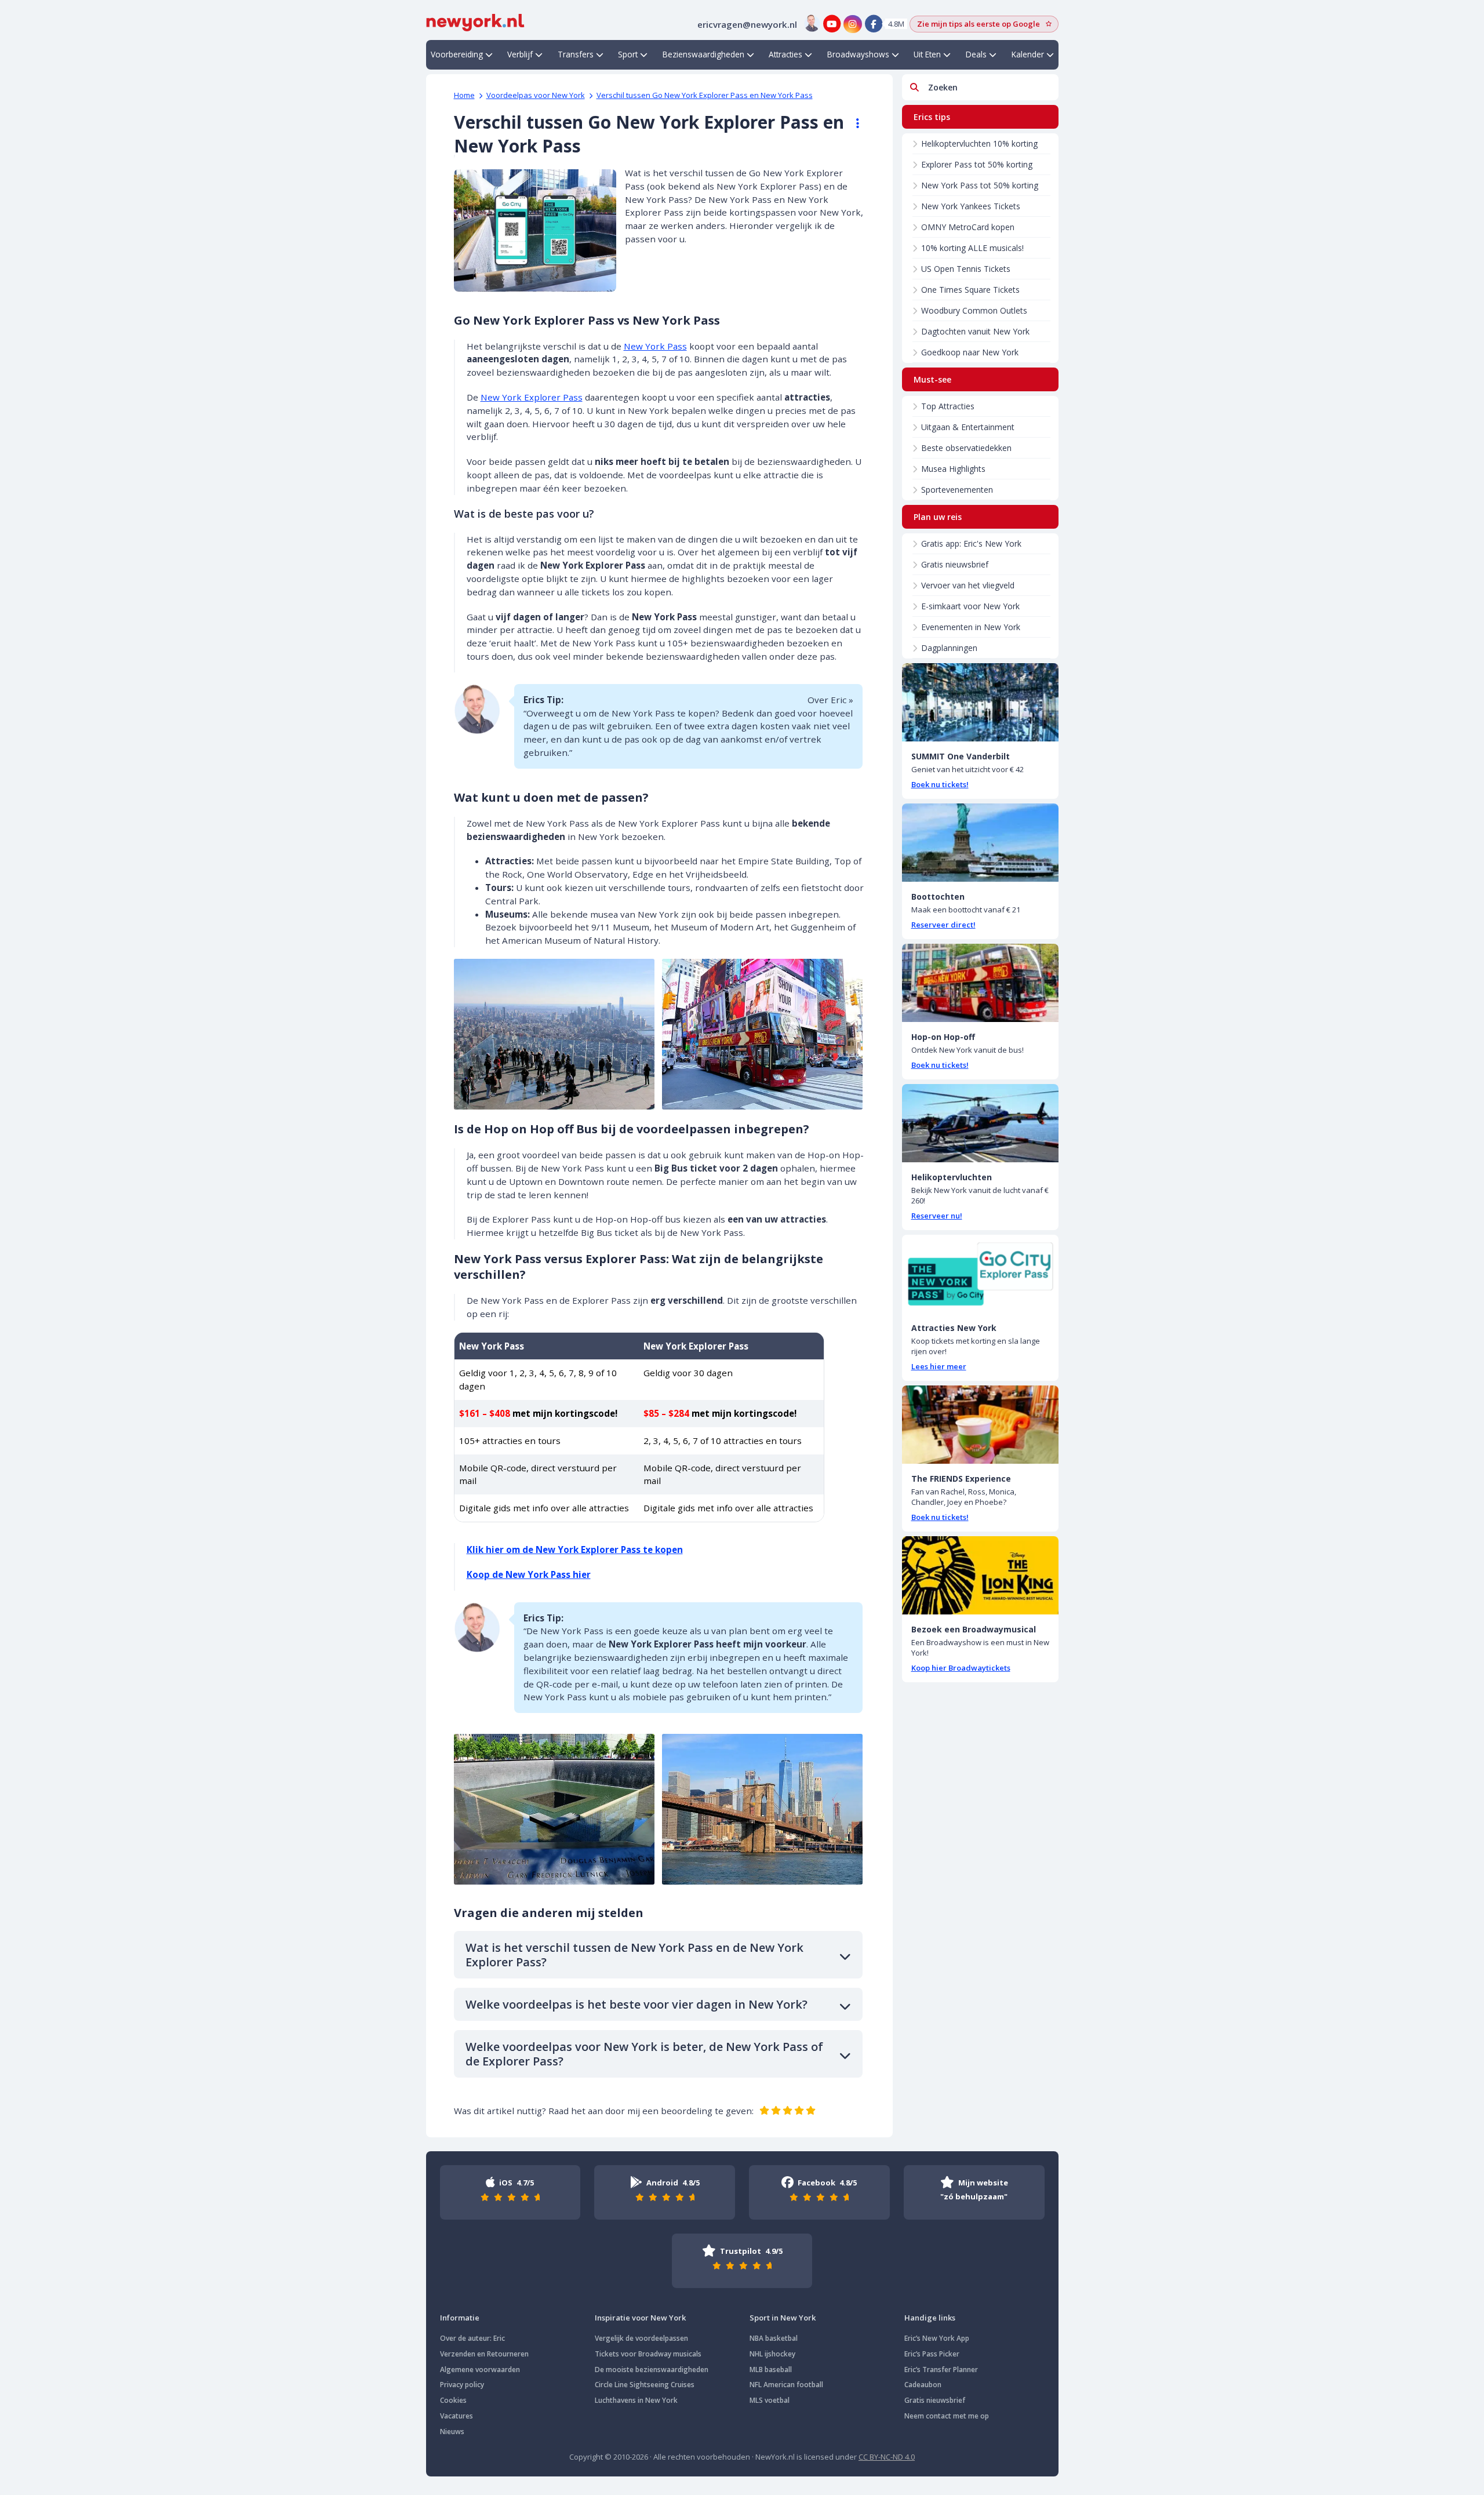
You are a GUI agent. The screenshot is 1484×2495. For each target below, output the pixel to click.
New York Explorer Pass (532, 397)
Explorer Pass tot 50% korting (977, 164)
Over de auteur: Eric (472, 2338)
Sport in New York (783, 2318)
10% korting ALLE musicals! (972, 248)
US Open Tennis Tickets (966, 269)
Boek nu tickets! (940, 784)
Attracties (785, 54)
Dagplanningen (949, 648)
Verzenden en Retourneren (484, 2354)
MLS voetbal (770, 2400)
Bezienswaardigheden (703, 54)
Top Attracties (948, 406)
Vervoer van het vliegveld (968, 585)
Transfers (576, 54)
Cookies (453, 2400)
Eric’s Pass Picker (932, 2354)
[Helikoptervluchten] (980, 1123)
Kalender (1028, 54)
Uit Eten (927, 54)
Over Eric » (830, 700)
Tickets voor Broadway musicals (648, 2354)
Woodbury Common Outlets (974, 310)
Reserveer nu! (937, 1216)
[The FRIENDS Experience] (980, 1425)
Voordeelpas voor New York (536, 95)
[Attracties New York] (980, 1274)
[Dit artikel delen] (852, 123)
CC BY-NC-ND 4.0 (887, 2457)
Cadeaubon (923, 2385)
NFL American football (786, 2385)
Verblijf (520, 54)
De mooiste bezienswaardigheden (652, 2369)
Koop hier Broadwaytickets (961, 1668)
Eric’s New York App (937, 2338)
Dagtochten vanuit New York (975, 331)
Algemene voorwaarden (480, 2369)
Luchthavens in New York (636, 2400)
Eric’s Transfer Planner (941, 2369)
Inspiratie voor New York (640, 2318)
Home (464, 95)
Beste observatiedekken (966, 448)
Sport (628, 54)
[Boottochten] (980, 843)
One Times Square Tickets (970, 290)
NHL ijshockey (772, 2354)
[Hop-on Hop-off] (980, 983)
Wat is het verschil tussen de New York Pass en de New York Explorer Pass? (634, 1955)
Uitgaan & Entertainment (968, 427)
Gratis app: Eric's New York (971, 543)
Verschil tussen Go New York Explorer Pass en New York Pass (705, 95)
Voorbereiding (457, 54)
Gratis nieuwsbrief (955, 564)
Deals (976, 54)
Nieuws (452, 2432)
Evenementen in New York (971, 627)
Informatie (460, 2318)
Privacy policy (462, 2385)
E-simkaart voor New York (970, 606)
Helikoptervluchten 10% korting (979, 143)
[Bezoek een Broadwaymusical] (980, 1575)
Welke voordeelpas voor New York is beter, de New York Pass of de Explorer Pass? (644, 2054)
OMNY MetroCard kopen (968, 227)
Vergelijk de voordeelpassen (641, 2338)
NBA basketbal (774, 2338)
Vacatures (457, 2416)
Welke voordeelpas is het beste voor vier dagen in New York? (636, 2004)
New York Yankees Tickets (971, 206)
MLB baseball (771, 2369)
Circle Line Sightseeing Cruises (645, 2385)
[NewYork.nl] (475, 21)
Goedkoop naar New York (970, 352)
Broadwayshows (858, 54)
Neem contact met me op (947, 2416)
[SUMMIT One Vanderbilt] (980, 702)
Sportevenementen (957, 490)
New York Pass (655, 346)
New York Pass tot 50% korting (980, 185)
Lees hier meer (939, 1366)
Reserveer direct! (943, 925)
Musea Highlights (953, 469)
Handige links (930, 2318)
